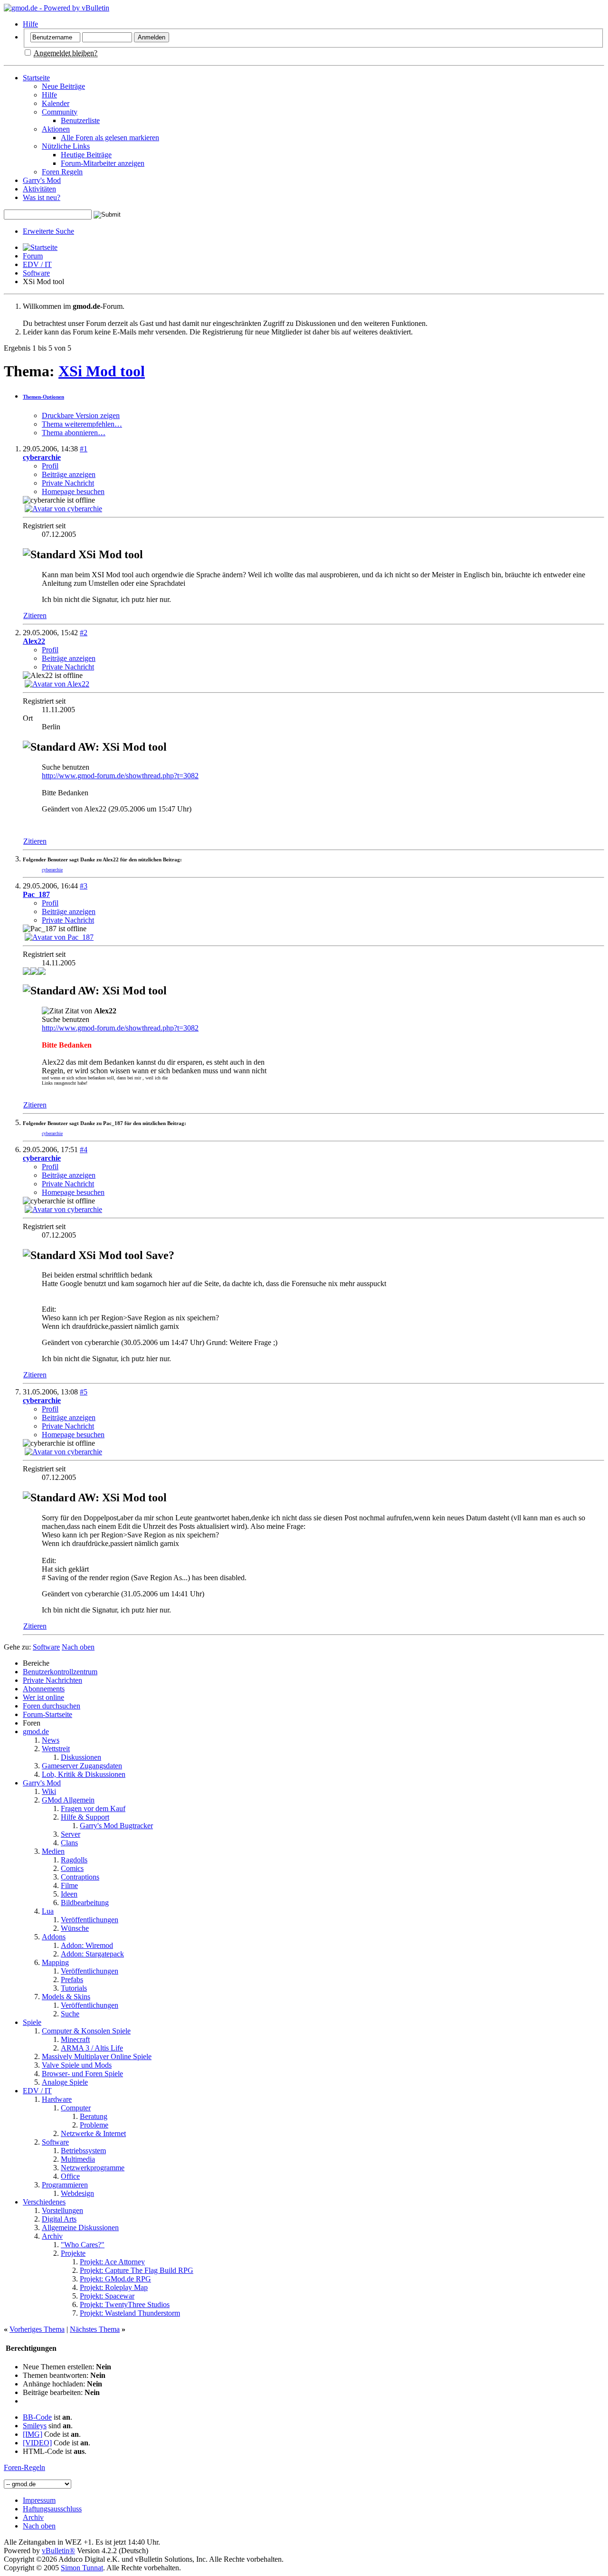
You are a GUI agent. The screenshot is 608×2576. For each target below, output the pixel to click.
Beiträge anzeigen (69, 474)
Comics (72, 1868)
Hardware (57, 2099)
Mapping (55, 1962)
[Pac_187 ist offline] (59, 937)
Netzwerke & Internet (93, 2133)
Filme (69, 1885)
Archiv (52, 2236)
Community (60, 112)
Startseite (36, 78)
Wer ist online (43, 1697)
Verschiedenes (44, 2202)
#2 (84, 633)
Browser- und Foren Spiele (82, 2074)
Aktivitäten (39, 189)
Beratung (94, 2116)
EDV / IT (37, 264)
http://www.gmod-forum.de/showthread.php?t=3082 (120, 776)
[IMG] (33, 2434)
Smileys (35, 2426)
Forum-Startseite (47, 1714)
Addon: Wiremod (87, 1945)
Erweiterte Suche (48, 231)
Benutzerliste (80, 120)
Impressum (39, 2500)
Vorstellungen (62, 2210)
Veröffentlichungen (90, 1920)
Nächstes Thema (95, 2329)
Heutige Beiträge (86, 155)
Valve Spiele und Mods (77, 2065)
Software (36, 273)
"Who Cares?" (83, 2245)
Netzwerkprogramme (93, 2168)
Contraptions (80, 1877)
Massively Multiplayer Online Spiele (97, 2056)
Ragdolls (74, 1860)
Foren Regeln (62, 172)
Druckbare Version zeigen (81, 415)
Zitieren (35, 615)
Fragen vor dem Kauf (93, 1808)
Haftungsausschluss (52, 2509)
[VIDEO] (37, 2443)
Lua (48, 1911)
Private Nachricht (68, 483)
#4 (84, 1150)
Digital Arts (59, 2219)
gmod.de (36, 1732)
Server (71, 1834)
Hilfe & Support (85, 1817)
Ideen (69, 1894)
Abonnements (44, 1689)
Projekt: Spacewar (107, 2296)
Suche (70, 2014)
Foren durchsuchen (52, 1706)
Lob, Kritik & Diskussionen (84, 1774)
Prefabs (72, 1980)
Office (70, 2176)
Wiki (49, 1791)
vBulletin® (58, 2551)
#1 (84, 449)
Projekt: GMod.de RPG (115, 2279)
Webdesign (77, 2193)
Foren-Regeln (24, 2467)
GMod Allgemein (68, 1800)
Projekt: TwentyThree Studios (125, 2304)
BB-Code (37, 2417)
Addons (54, 1937)
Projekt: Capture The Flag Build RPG (137, 2270)
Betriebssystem (83, 2151)
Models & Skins (66, 1997)
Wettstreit (56, 1749)
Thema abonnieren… (74, 433)
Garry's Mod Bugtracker (116, 1826)
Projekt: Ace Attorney (112, 2262)
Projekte (73, 2253)
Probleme (94, 2125)
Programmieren (65, 2185)
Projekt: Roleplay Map (114, 2287)
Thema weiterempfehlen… (82, 424)
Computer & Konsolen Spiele (86, 2031)
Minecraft (75, 2039)
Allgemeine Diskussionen (80, 2228)
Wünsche (75, 1928)
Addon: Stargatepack (92, 1954)
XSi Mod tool (102, 371)
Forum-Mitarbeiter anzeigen (103, 163)
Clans (69, 1843)
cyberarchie (52, 870)
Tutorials (74, 1988)
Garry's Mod (42, 180)
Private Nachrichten (52, 1680)
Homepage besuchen (73, 491)
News (51, 1740)
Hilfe (30, 24)
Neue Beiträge (63, 86)
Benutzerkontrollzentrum (60, 1672)
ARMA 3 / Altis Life (92, 2048)
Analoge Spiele (65, 2082)
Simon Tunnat (82, 2568)
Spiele (32, 2022)
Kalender (56, 103)
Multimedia (78, 2159)
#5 (84, 1392)
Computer (76, 2108)
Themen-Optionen (43, 397)
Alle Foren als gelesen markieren (110, 138)
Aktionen (56, 129)
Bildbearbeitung (85, 1903)
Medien (53, 1851)
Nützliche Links (66, 146)
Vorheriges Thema (37, 2329)
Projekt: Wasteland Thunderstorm (130, 2313)
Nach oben (78, 1647)
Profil (50, 466)
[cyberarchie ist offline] (63, 509)
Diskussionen (81, 1757)
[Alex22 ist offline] (57, 684)
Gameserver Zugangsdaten (82, 1766)
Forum (33, 256)
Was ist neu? (42, 197)
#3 (84, 886)
